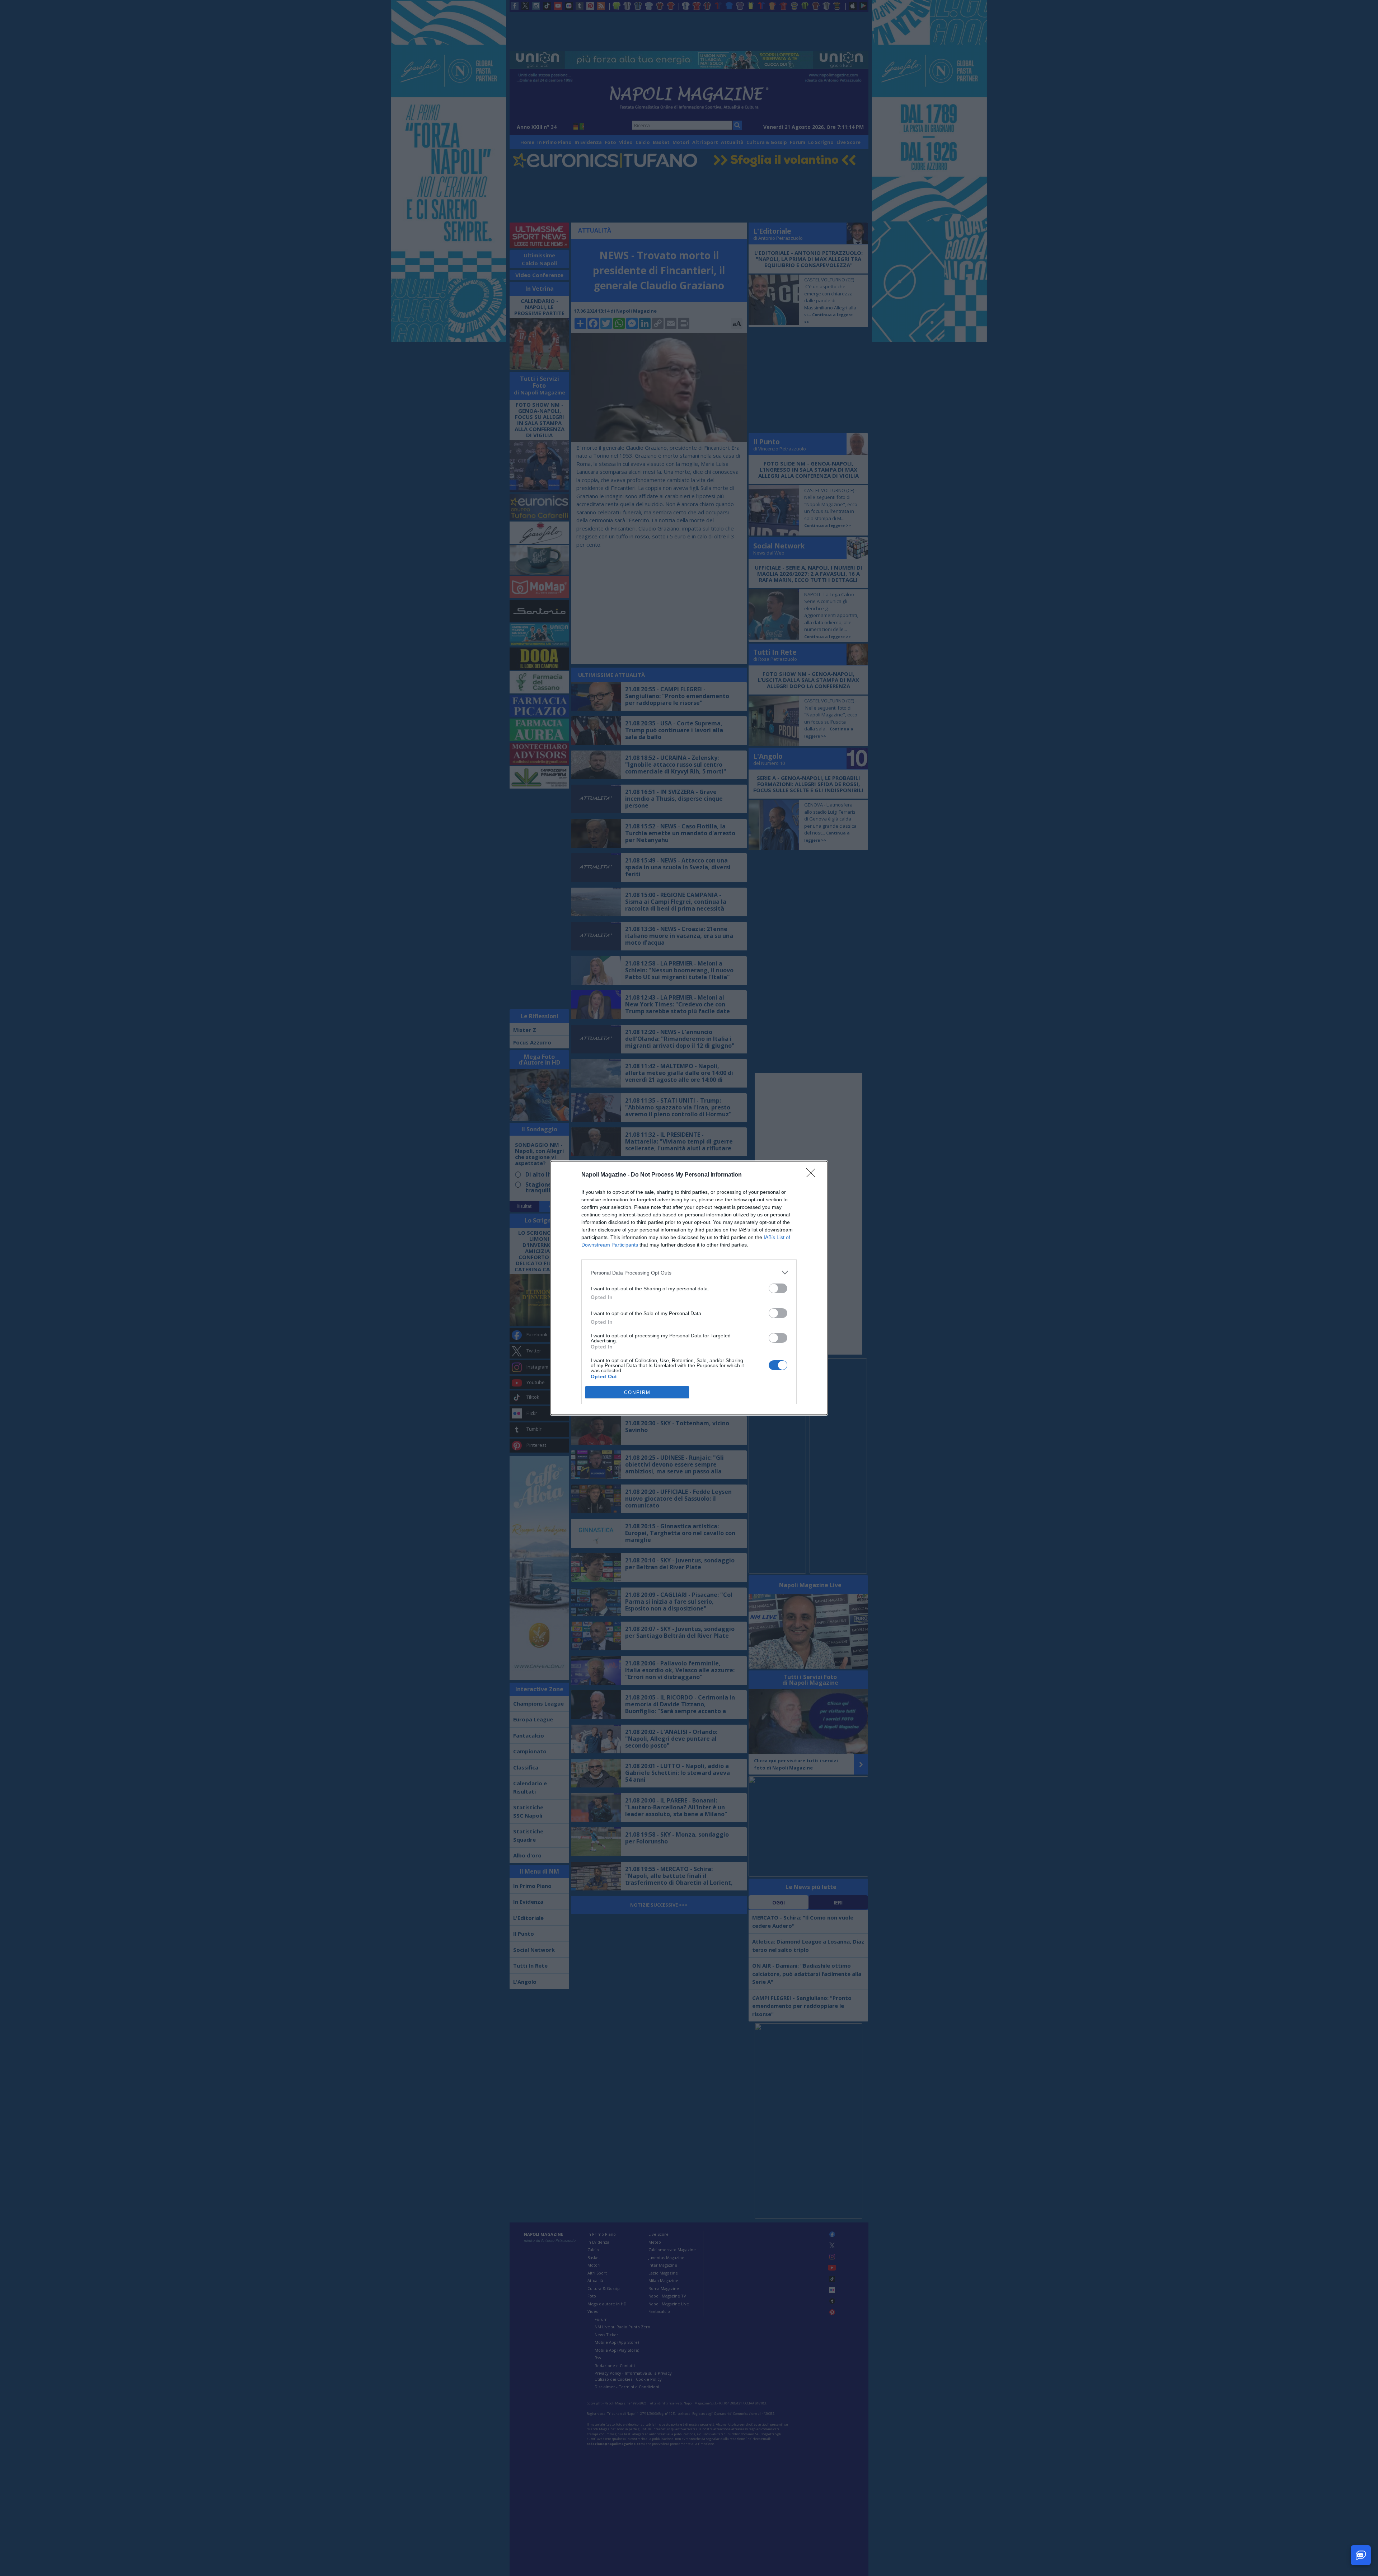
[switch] (778, 1288)
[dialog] (689, 1288)
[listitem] (689, 1273)
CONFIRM (637, 1392)
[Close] (813, 1175)
